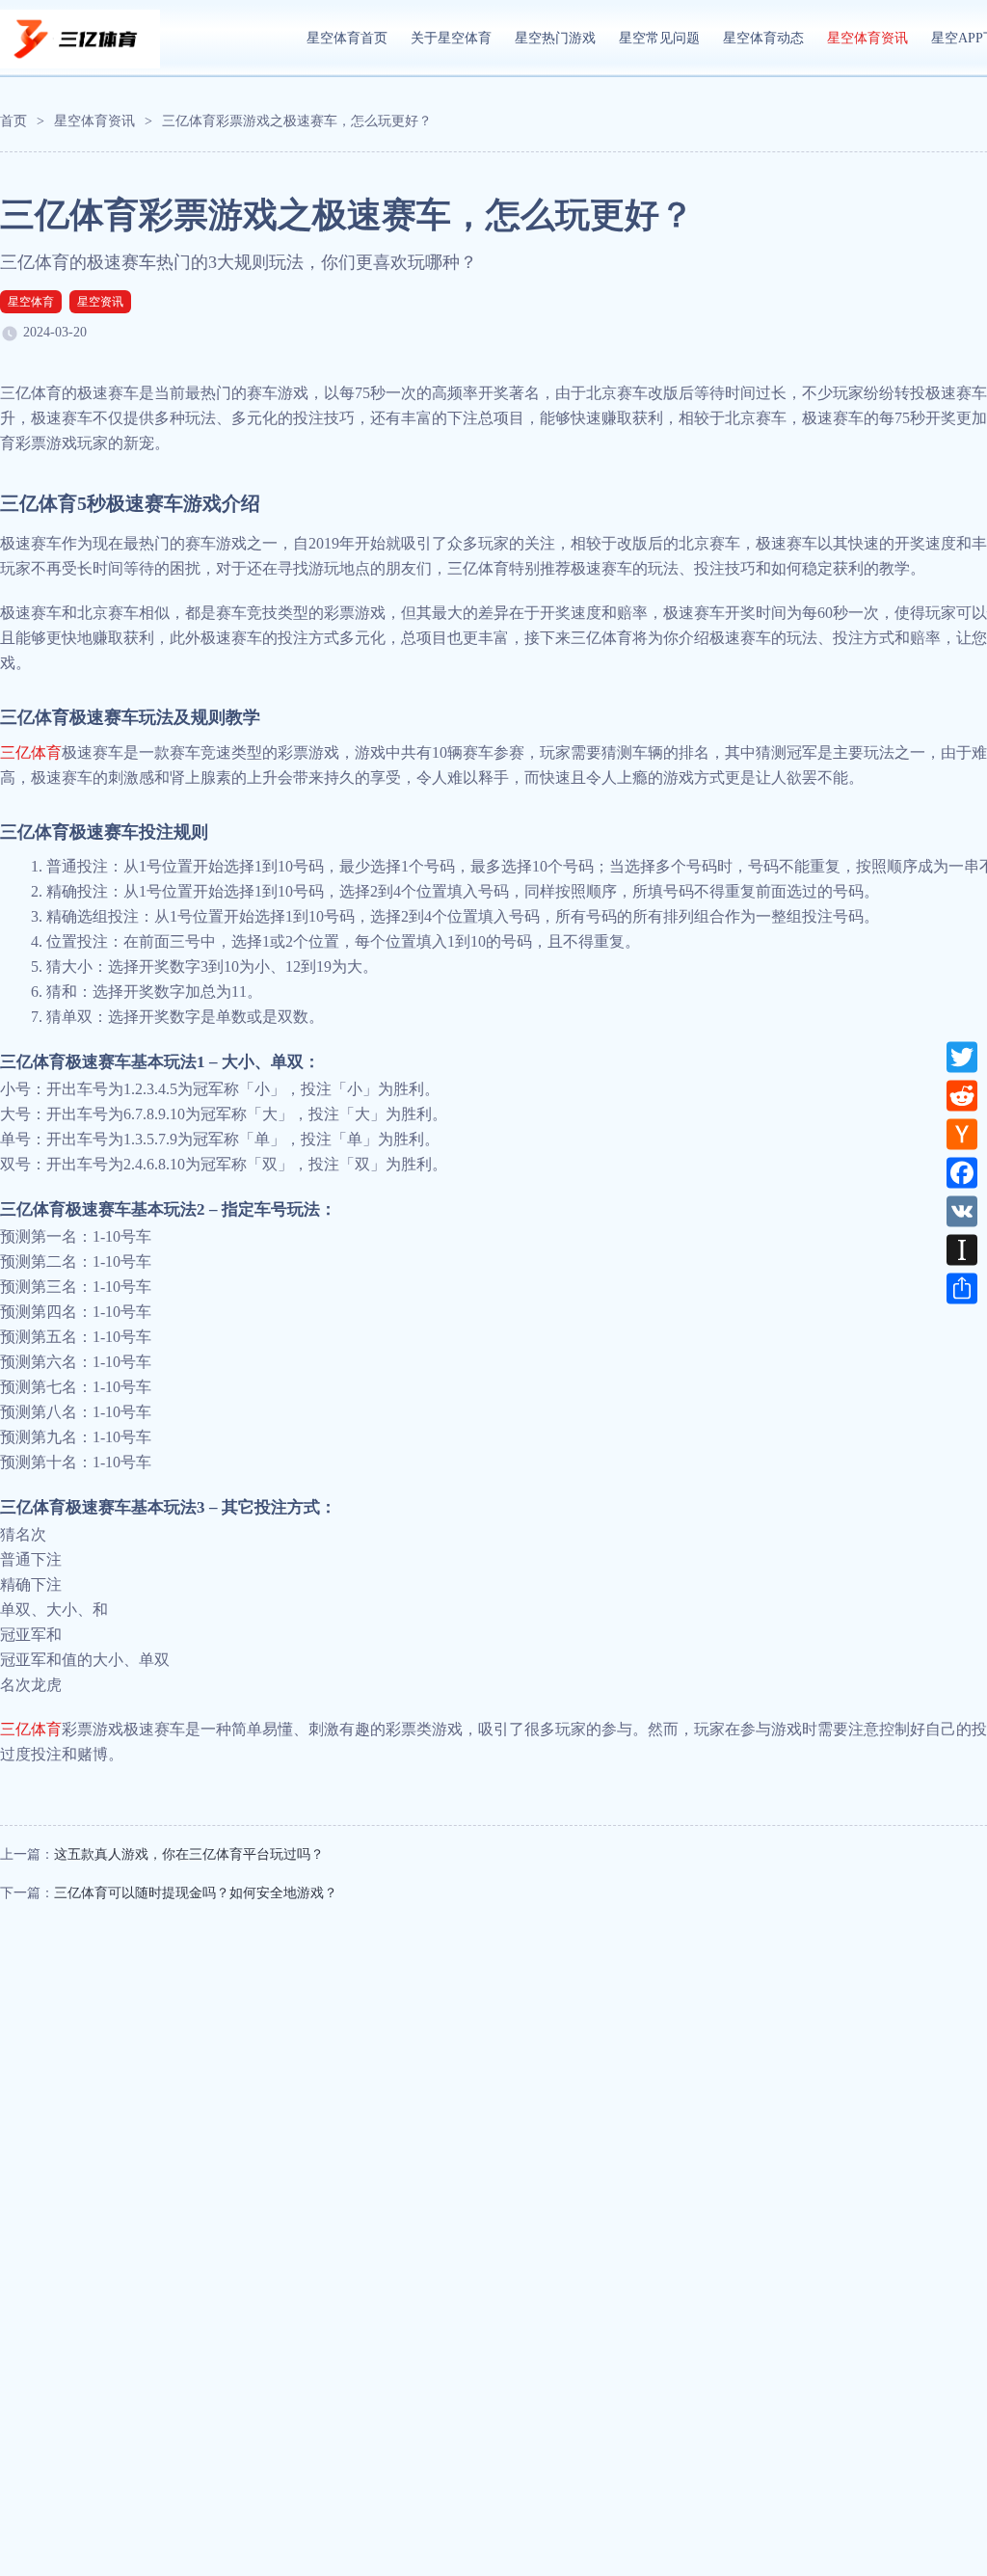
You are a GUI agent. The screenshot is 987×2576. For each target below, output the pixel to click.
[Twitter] (962, 1058)
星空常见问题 (659, 38)
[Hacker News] (962, 1135)
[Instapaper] (962, 1250)
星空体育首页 (347, 38)
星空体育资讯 (867, 38)
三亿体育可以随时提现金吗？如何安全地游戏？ (196, 1893)
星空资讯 (100, 302)
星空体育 (31, 302)
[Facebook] (962, 1173)
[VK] (962, 1212)
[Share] (962, 1289)
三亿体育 (31, 752)
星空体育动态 (763, 38)
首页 (13, 121)
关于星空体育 (451, 38)
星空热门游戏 (555, 38)
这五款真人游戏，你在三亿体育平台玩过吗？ (189, 1854)
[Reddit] (962, 1096)
